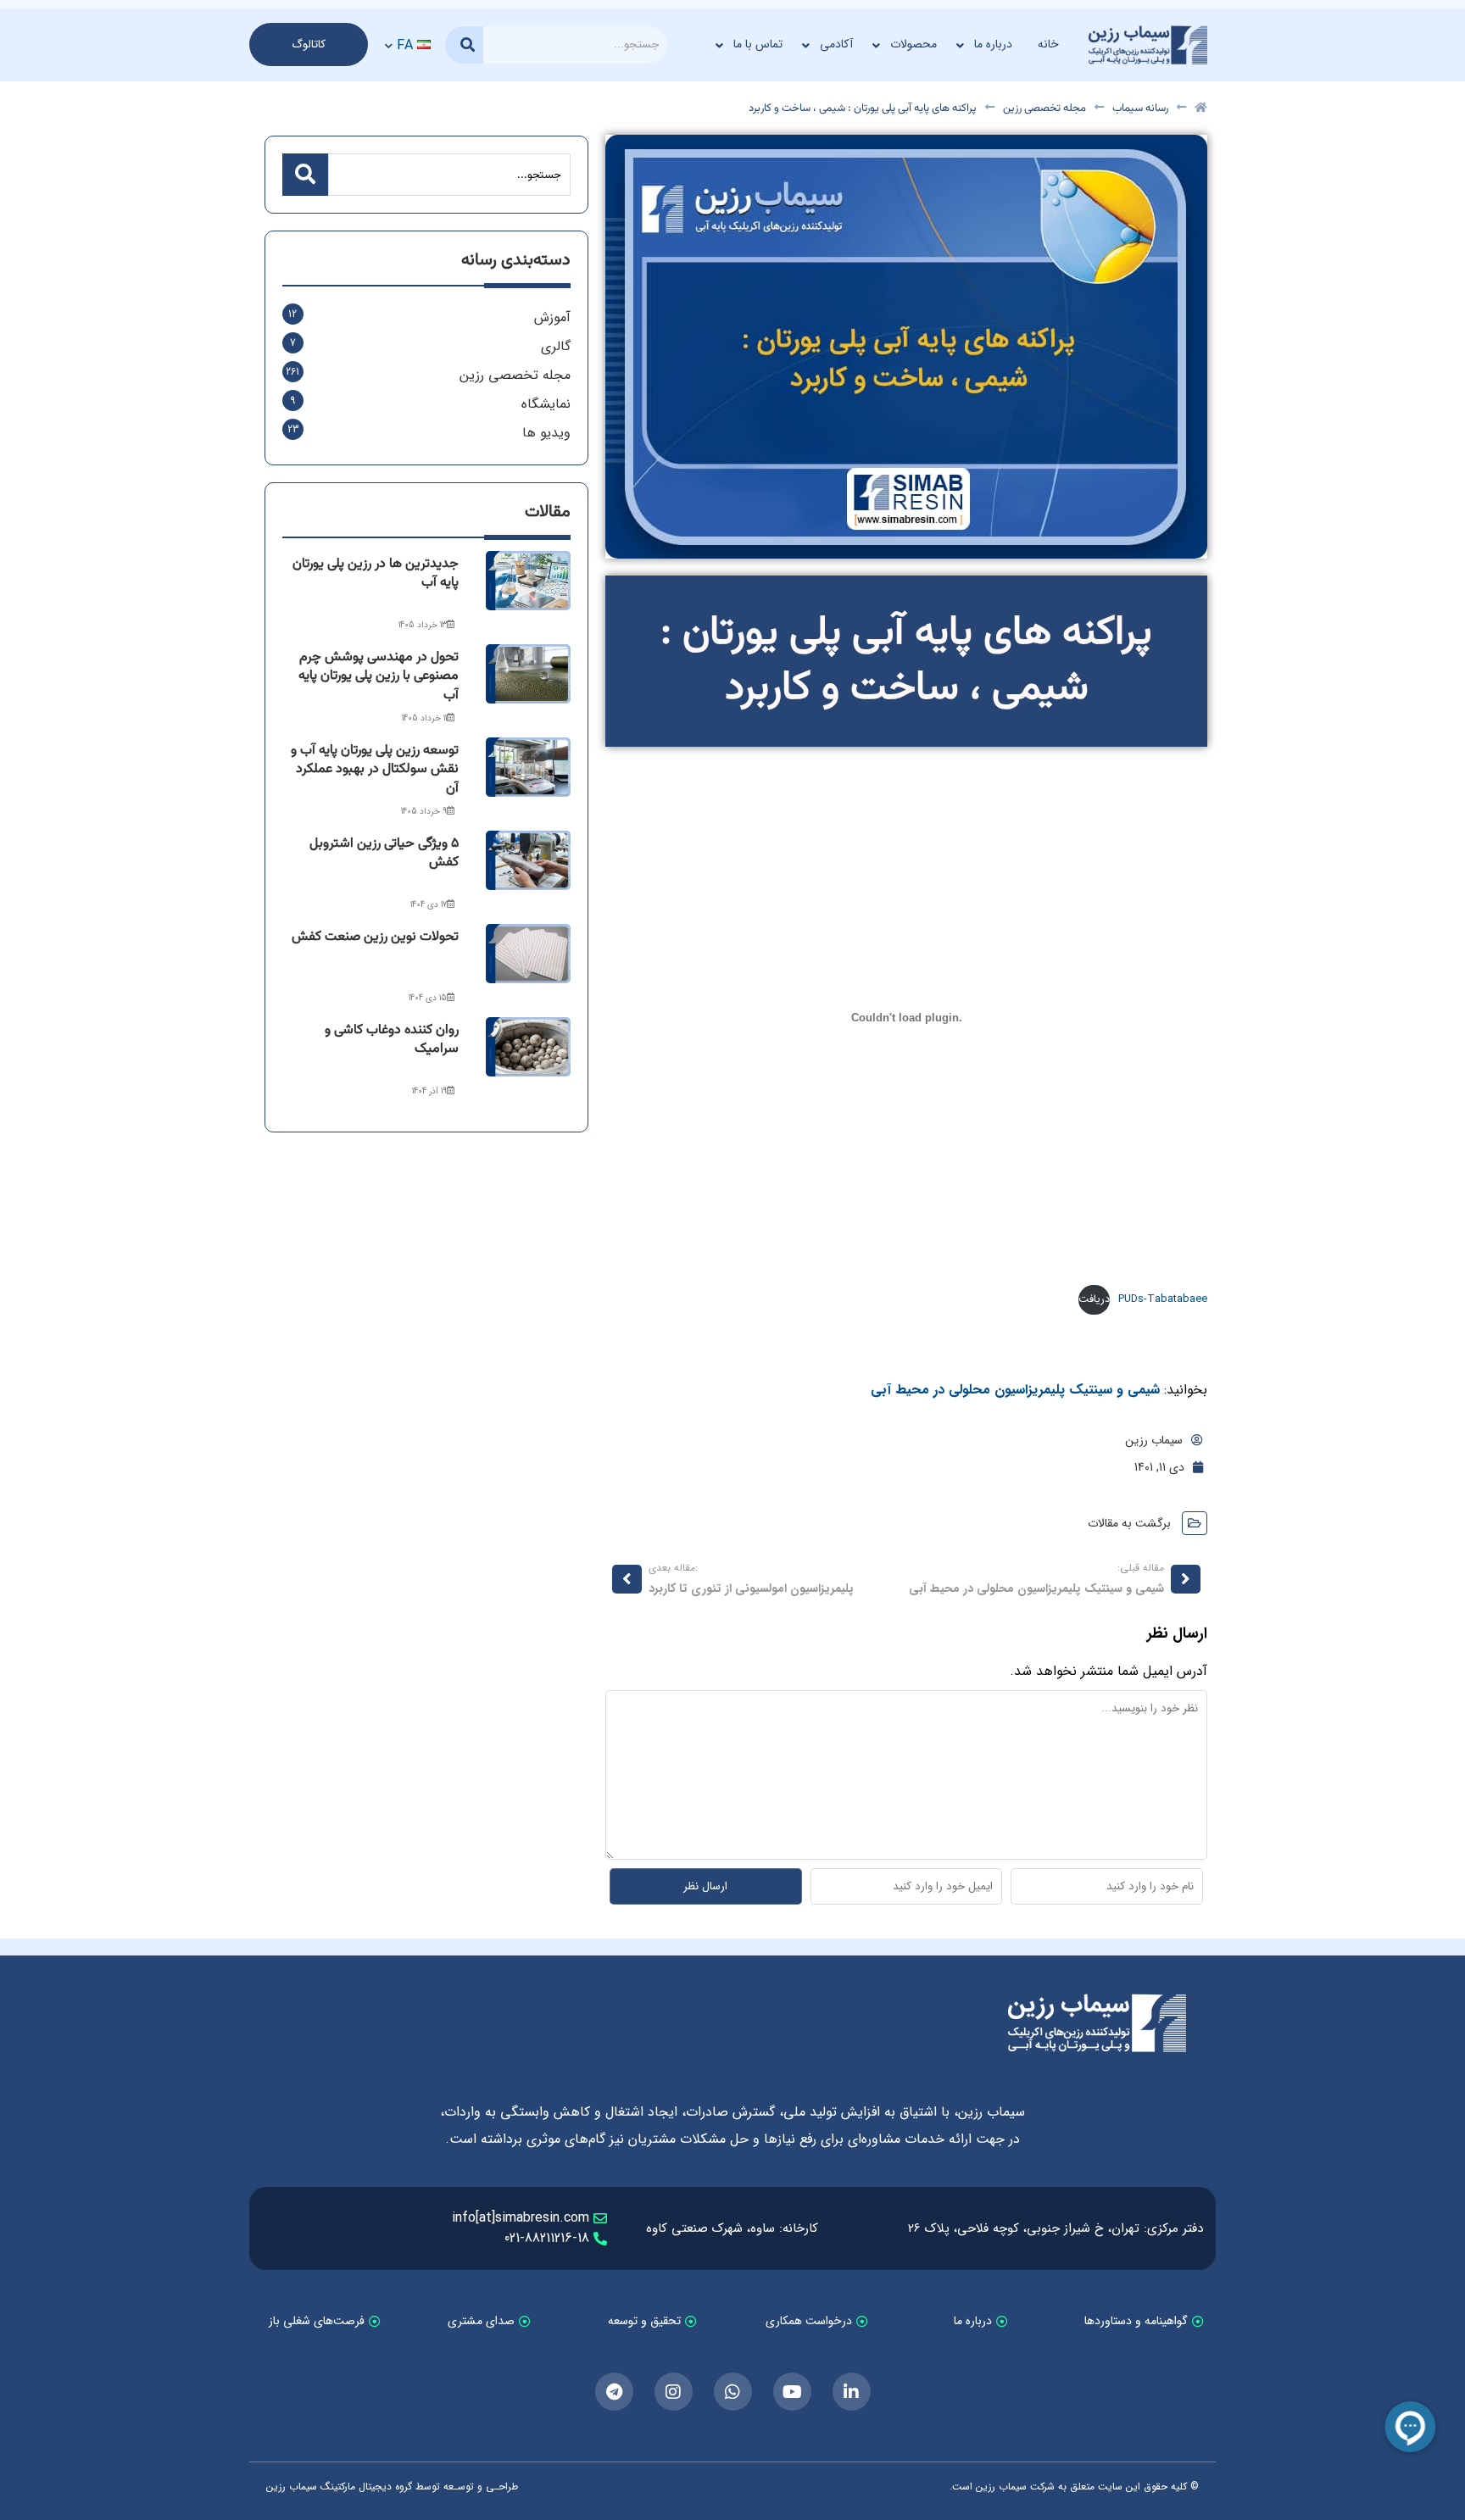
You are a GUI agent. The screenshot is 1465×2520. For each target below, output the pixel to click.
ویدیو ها (546, 433)
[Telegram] (614, 2392)
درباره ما (993, 44)
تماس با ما (758, 44)
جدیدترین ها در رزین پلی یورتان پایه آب (376, 573)
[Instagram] (674, 2392)
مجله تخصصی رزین (1044, 109)
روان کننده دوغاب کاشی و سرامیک (392, 1040)
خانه (1048, 44)
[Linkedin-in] (852, 2392)
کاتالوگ (309, 45)
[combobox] (575, 45)
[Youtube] (792, 2392)
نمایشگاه (546, 404)
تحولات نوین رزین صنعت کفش (375, 937)
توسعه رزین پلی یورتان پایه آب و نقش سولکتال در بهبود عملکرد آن (375, 770)
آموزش (552, 317)
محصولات (914, 44)
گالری (556, 346)
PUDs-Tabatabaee (1163, 1299)
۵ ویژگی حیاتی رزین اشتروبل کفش (384, 853)
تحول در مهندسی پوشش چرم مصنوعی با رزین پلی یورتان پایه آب (379, 676)
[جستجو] (464, 45)
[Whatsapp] (733, 2392)
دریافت (1094, 1299)
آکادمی (836, 44)
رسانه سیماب (1140, 109)
